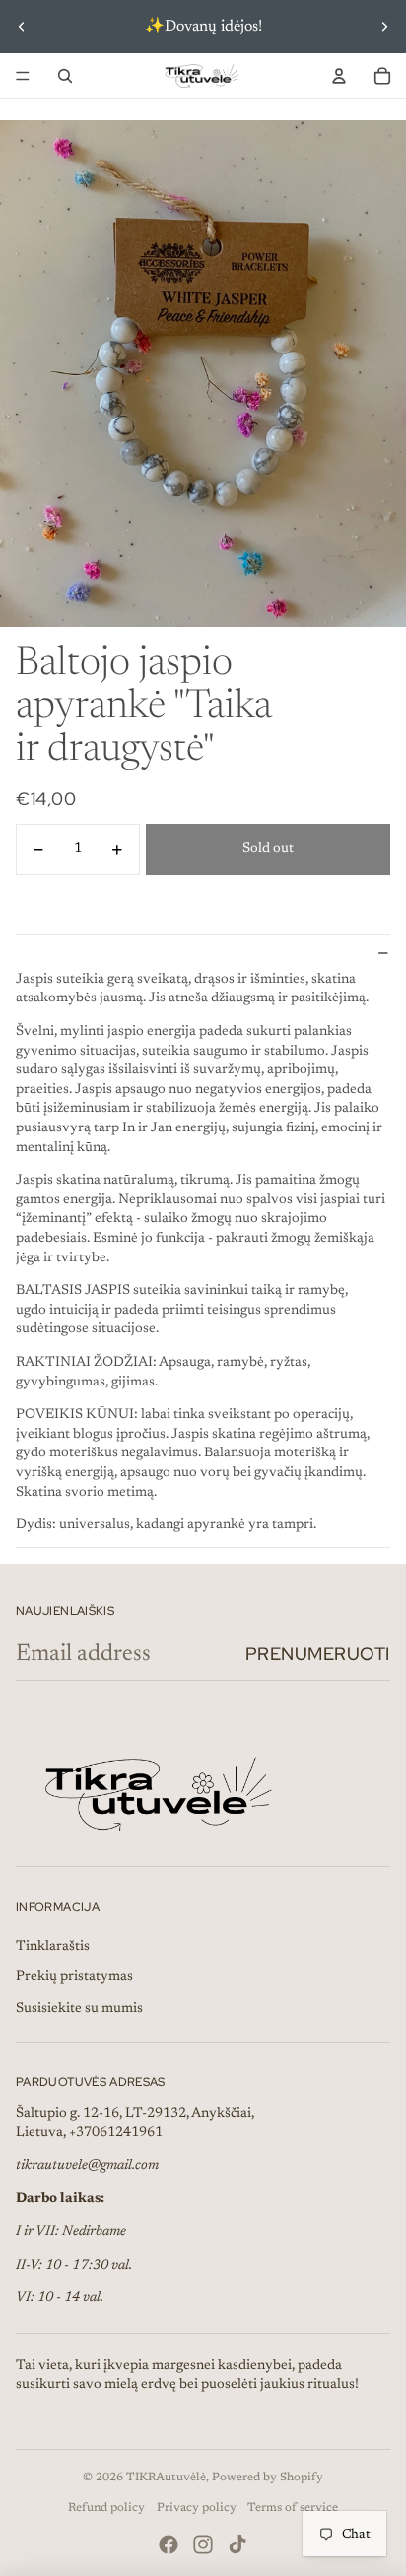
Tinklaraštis (53, 1947)
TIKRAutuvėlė (166, 2478)
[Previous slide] (22, 27)
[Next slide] (384, 27)
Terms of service (293, 2508)
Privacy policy (197, 2508)
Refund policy (106, 2508)
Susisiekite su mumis (79, 2009)
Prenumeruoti (318, 1654)
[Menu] (23, 76)
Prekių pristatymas (74, 1977)
